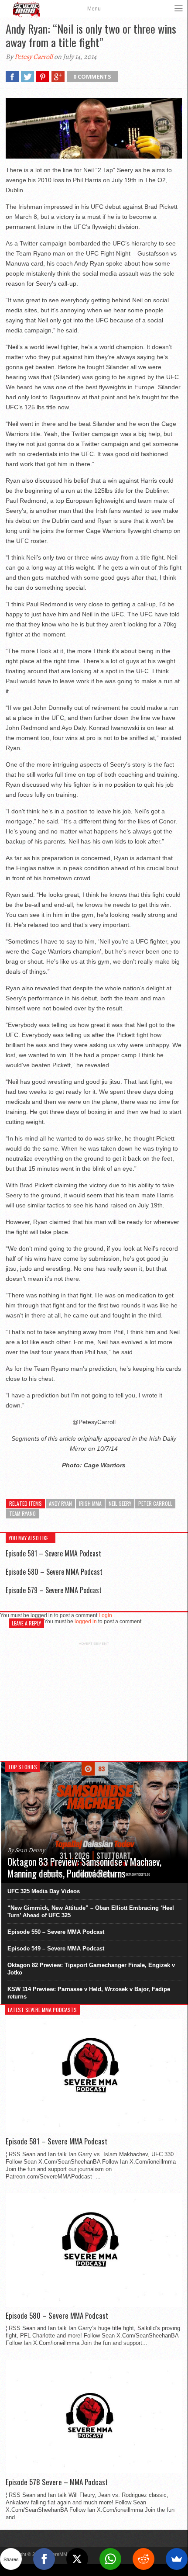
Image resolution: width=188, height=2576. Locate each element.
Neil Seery (120, 1503)
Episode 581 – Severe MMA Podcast (53, 1553)
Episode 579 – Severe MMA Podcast (54, 1590)
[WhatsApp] (110, 2559)
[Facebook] (44, 2559)
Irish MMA (90, 1503)
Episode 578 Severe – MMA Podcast (57, 2482)
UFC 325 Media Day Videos (44, 1891)
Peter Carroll (155, 1503)
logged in (86, 1622)
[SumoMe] (177, 2559)
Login (105, 1615)
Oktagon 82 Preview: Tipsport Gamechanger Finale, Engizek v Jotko (91, 1969)
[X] (77, 2559)
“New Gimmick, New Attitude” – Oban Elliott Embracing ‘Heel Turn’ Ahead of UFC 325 (91, 1912)
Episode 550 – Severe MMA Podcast (56, 1932)
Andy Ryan (60, 1503)
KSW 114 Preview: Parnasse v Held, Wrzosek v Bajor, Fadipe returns (89, 1993)
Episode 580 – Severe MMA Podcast (54, 1572)
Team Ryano (22, 1513)
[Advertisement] (94, 1700)
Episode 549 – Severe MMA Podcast (56, 1948)
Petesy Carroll (34, 57)
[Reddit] (144, 2559)
